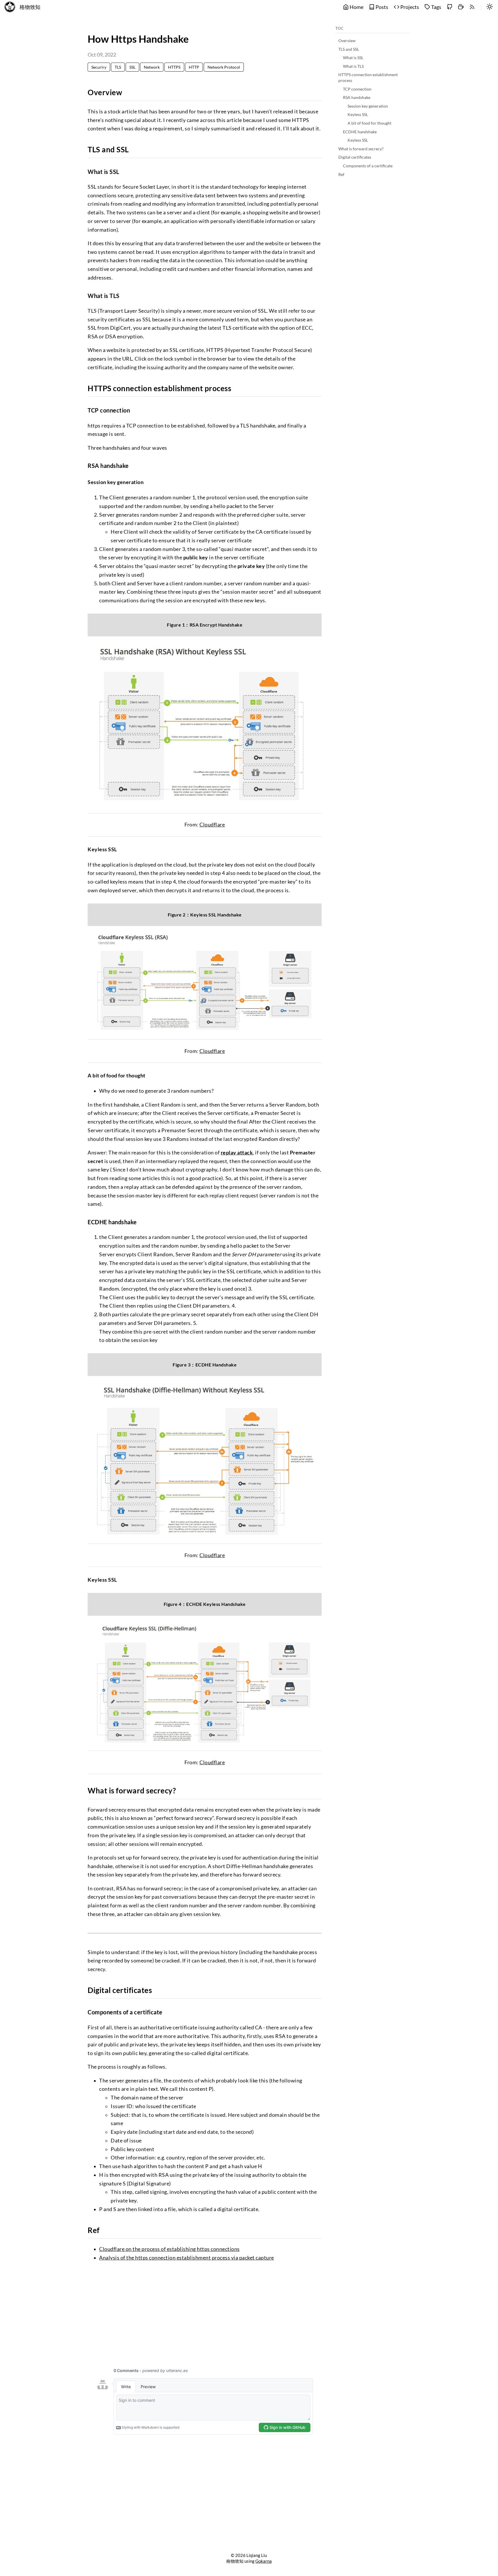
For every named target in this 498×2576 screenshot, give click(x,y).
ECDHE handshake (360, 132)
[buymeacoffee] (461, 7)
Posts (381, 7)
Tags (436, 7)
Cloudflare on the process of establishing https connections (169, 2249)
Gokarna (264, 2561)
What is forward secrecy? (361, 149)
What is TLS (353, 66)
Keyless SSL (358, 114)
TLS (118, 67)
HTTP (194, 67)
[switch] (490, 7)
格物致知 (30, 7)
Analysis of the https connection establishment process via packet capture (187, 2258)
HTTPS (174, 67)
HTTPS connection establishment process (368, 77)
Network (152, 67)
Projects (409, 7)
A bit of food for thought (369, 123)
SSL (132, 67)
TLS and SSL (349, 49)
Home (356, 7)
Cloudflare (212, 825)
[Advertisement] (205, 2311)
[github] (450, 7)
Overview (347, 41)
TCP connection (357, 89)
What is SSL (353, 58)
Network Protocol (224, 67)
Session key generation (368, 106)
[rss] (472, 7)
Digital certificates (355, 157)
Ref (341, 174)
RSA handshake (357, 97)
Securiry (99, 67)
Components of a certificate (368, 166)
